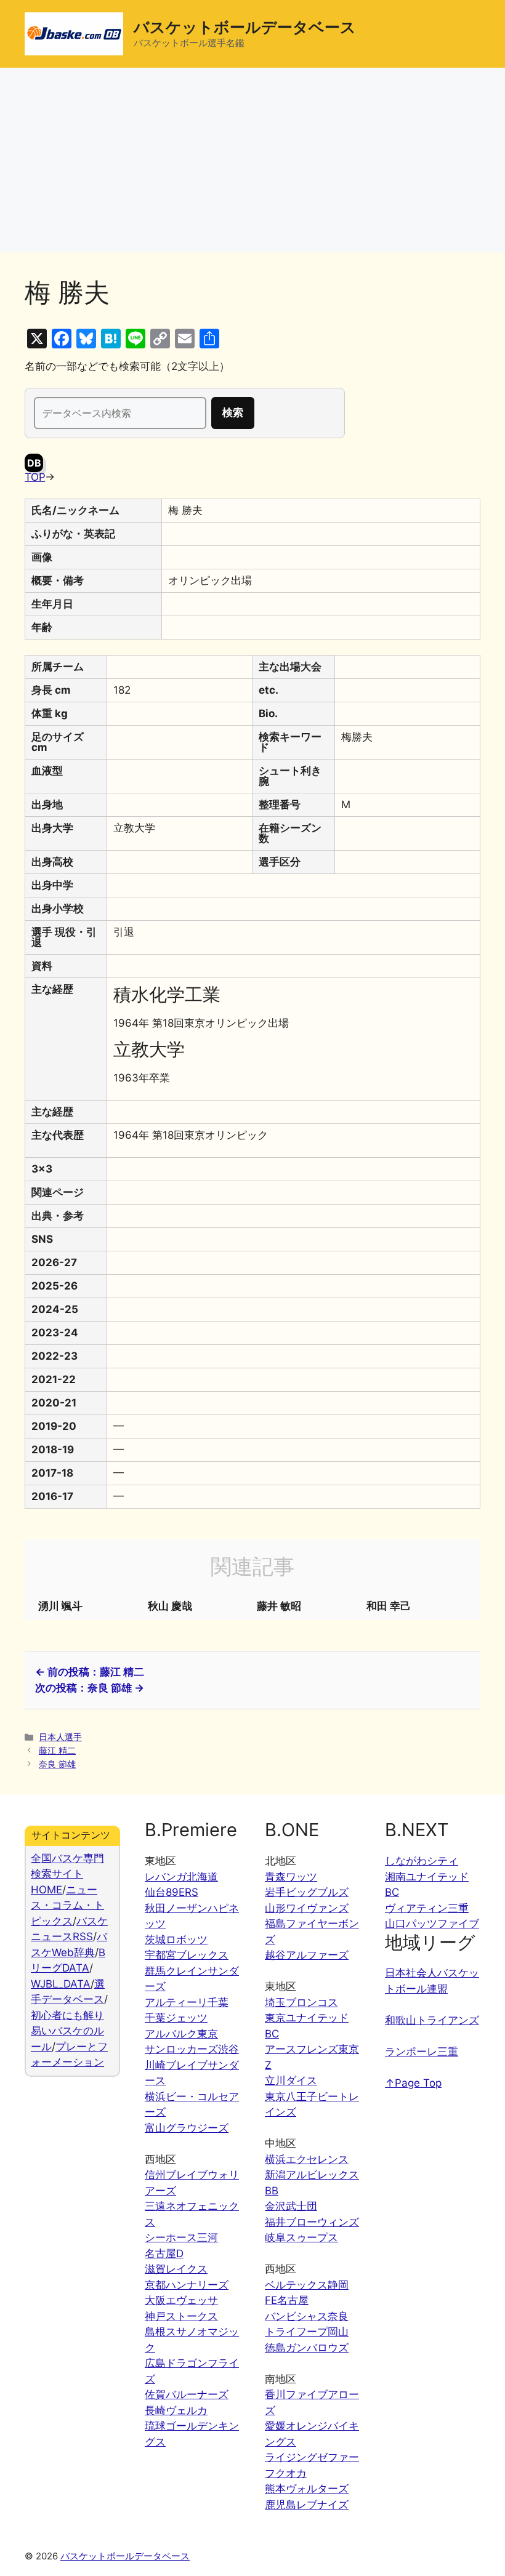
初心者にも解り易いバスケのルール (67, 2031)
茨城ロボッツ (176, 1940)
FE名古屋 (287, 2300)
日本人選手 (60, 1737)
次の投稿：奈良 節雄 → (90, 1688)
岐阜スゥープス (301, 2237)
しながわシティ (422, 1861)
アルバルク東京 (181, 2034)
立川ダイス (291, 2080)
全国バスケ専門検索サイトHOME (67, 1874)
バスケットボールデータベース (245, 27)
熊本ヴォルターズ (307, 2489)
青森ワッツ (291, 1877)
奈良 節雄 (57, 1764)
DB (34, 463)
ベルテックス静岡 (307, 2285)
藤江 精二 (57, 1750)
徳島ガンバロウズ (307, 2348)
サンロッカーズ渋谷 (192, 2049)
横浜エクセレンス (307, 2159)
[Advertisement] (252, 160)
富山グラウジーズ (187, 2128)
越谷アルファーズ (307, 1955)
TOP (35, 477)
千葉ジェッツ (176, 2018)
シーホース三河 (181, 2237)
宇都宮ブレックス (187, 1955)
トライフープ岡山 (307, 2332)
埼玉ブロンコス (301, 2002)
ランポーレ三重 (422, 2052)
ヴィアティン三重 (427, 1908)
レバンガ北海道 (181, 1877)
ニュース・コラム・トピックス (67, 1905)
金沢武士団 (291, 2206)
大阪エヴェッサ (181, 2300)
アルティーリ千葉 (187, 2002)
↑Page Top (413, 2083)
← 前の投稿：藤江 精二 (90, 1672)
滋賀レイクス (176, 2269)
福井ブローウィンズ (312, 2222)
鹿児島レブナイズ (307, 2505)
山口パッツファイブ (432, 1924)
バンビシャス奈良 (307, 2316)
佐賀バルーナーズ (187, 2394)
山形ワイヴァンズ (307, 1908)
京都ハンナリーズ (187, 2285)
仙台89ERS (172, 1892)
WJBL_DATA (61, 1984)
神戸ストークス (181, 2316)
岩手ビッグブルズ (307, 1892)
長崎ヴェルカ (176, 2410)
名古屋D (164, 2253)
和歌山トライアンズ (432, 2020)
